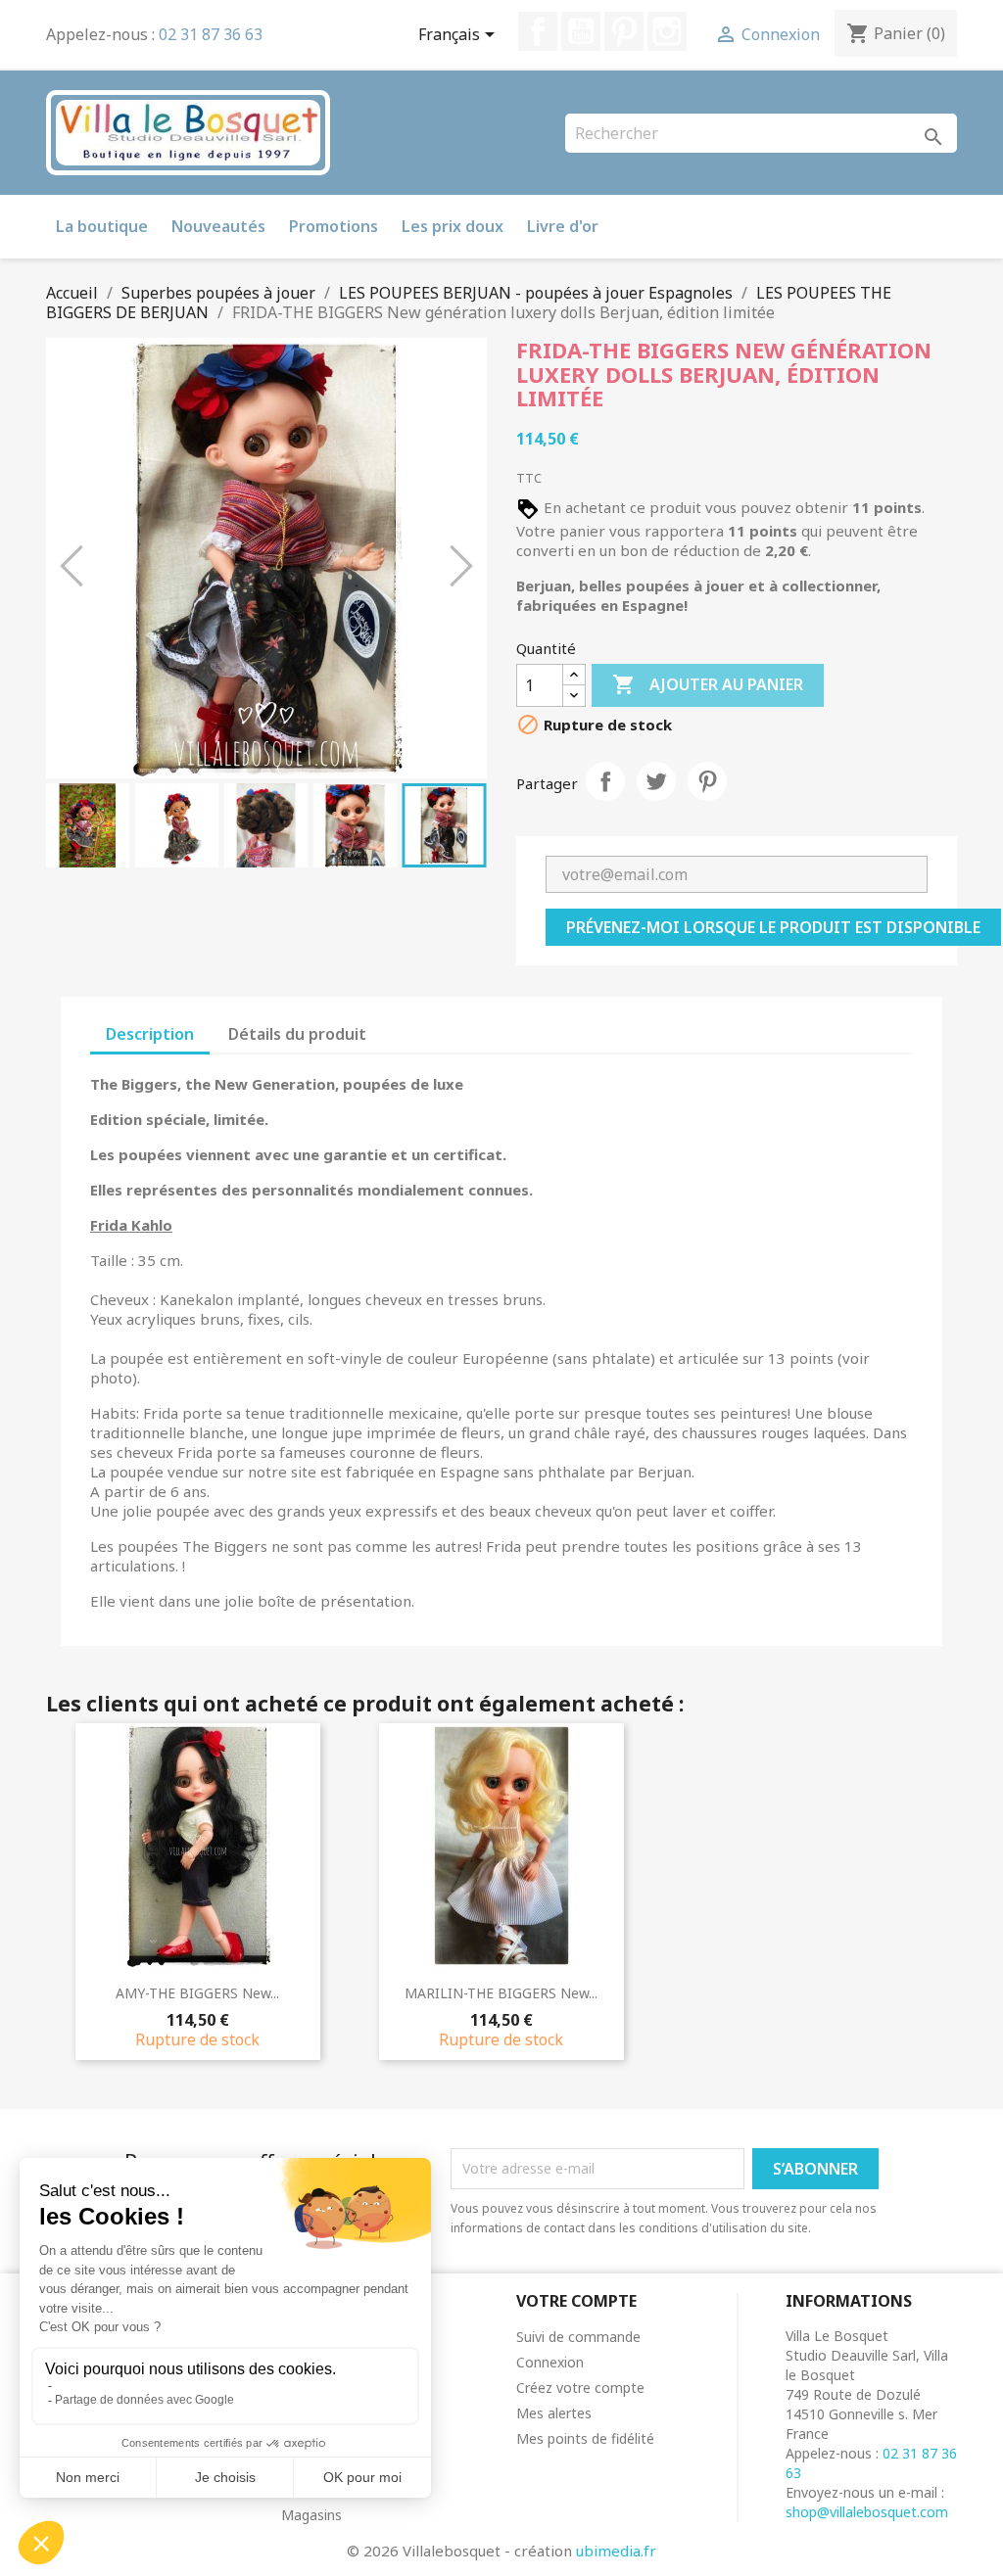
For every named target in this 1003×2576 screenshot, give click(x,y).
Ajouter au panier (708, 684)
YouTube (581, 31)
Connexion (550, 2362)
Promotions (334, 226)
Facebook (538, 31)
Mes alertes (554, 2413)
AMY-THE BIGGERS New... (197, 1993)
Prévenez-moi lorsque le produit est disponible (773, 927)
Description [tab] (150, 1034)
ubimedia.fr (616, 2551)
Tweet (656, 781)
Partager (605, 781)
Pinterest (624, 31)
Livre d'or (563, 226)
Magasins (311, 2515)
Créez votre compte (580, 2388)
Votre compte (576, 2301)
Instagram (667, 31)
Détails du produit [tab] (297, 1034)
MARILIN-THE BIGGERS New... (501, 1993)
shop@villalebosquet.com (867, 2512)
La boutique (102, 226)
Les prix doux (453, 226)
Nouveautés (218, 226)
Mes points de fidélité (585, 2438)
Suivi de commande (578, 2337)
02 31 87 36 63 (211, 34)
